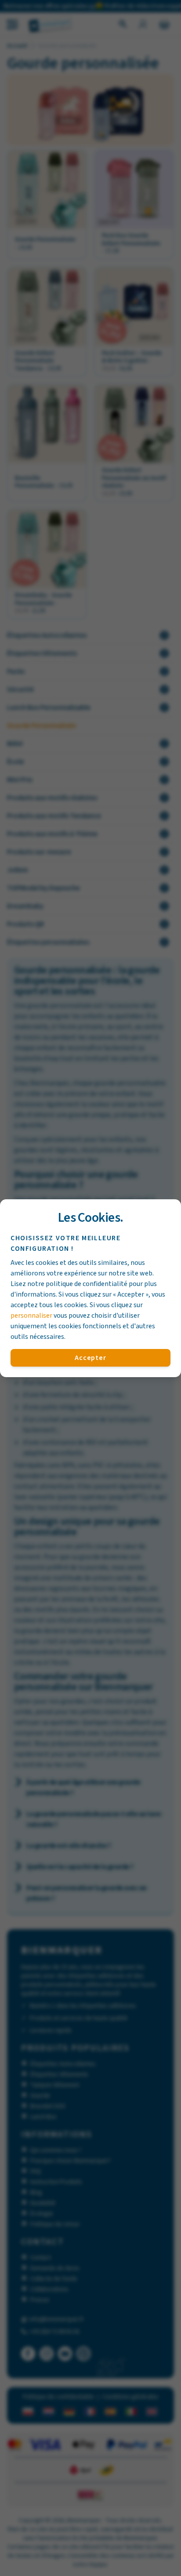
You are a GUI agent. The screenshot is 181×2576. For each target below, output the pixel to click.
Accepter (90, 1358)
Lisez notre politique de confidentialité (69, 1284)
